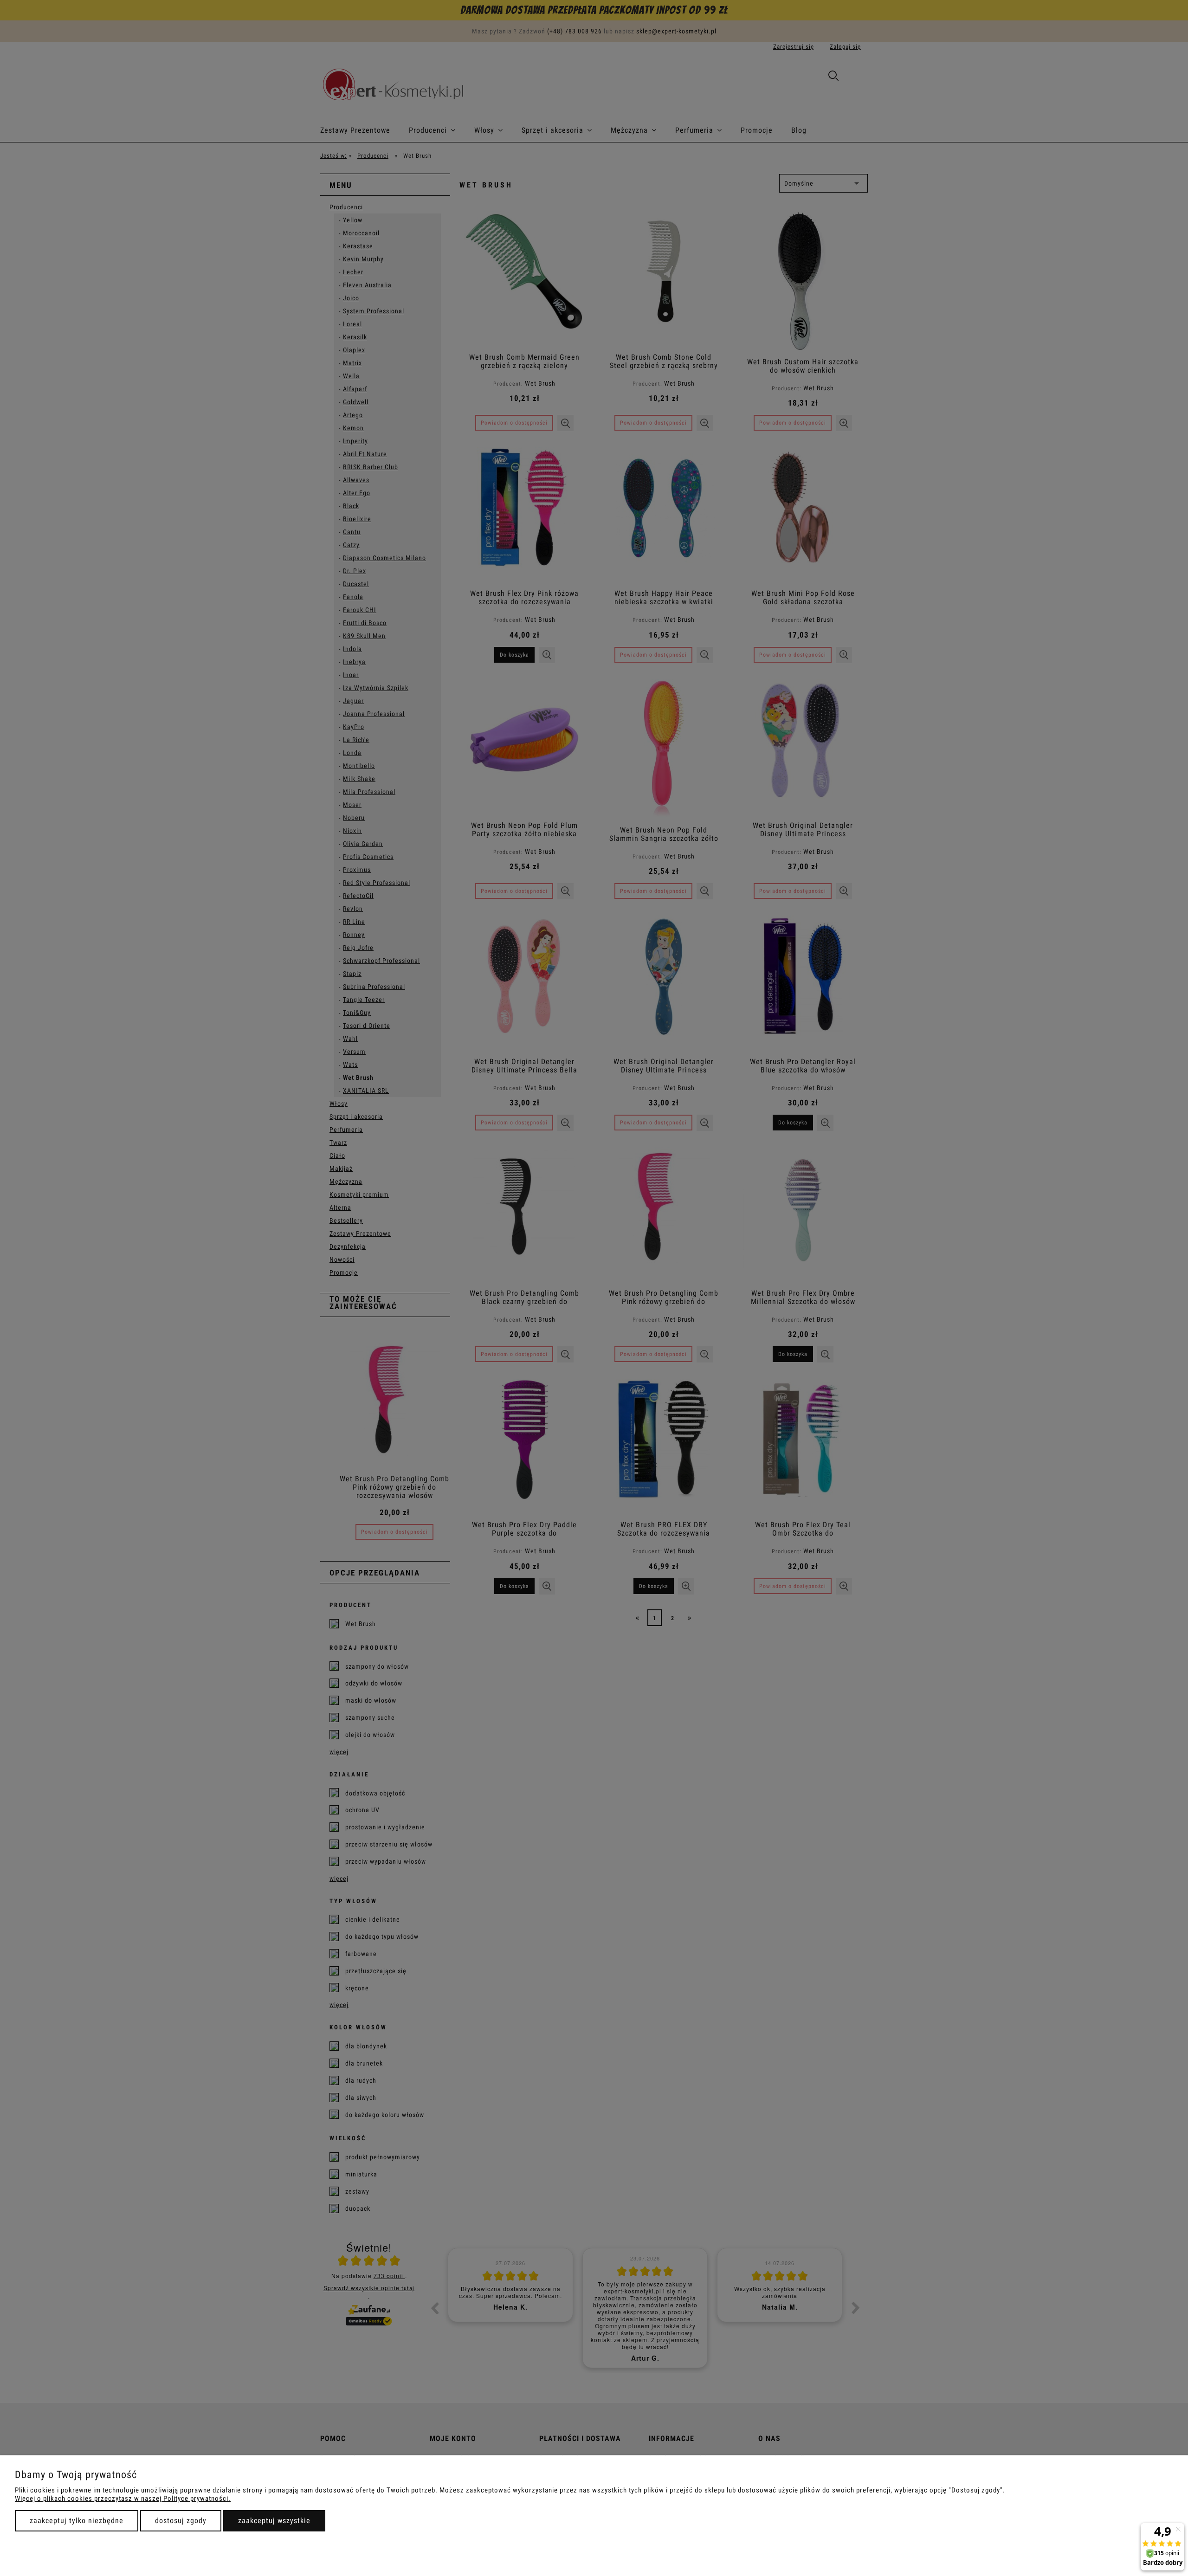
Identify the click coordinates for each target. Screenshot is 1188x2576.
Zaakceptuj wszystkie (274, 2521)
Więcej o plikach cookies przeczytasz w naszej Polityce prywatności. (123, 2499)
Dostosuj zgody (181, 2521)
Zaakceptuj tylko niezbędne (77, 2521)
